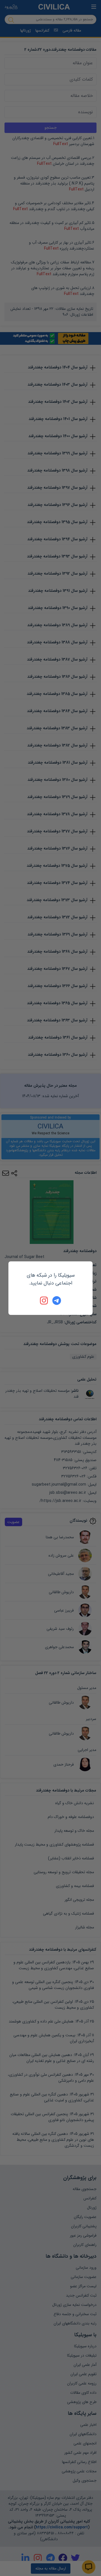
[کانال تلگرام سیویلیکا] (57, 1301)
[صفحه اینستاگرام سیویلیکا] (44, 1301)
